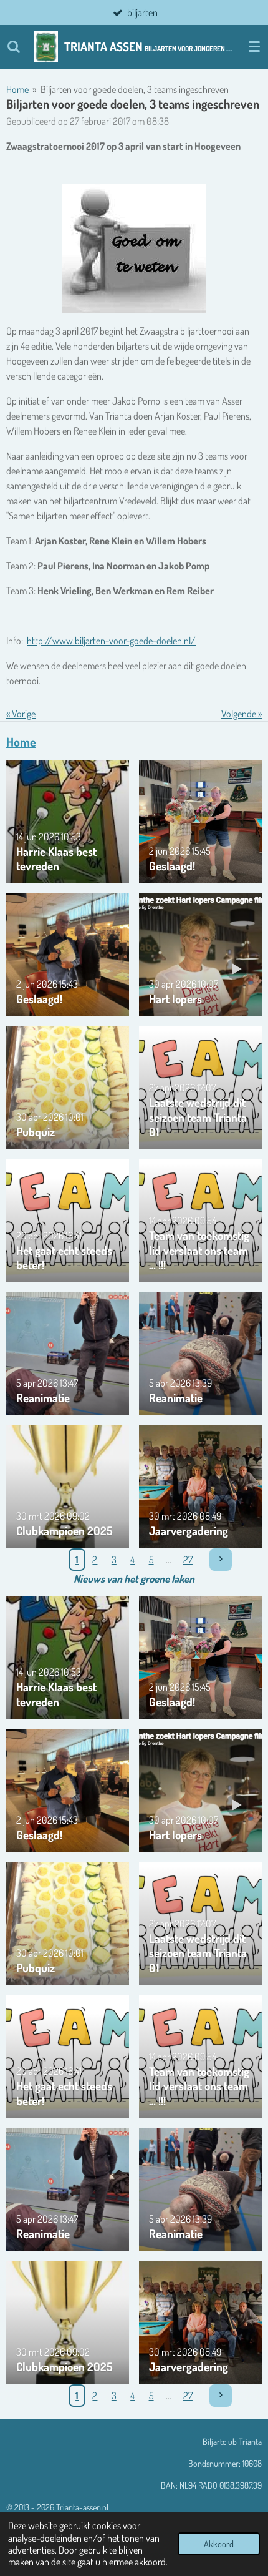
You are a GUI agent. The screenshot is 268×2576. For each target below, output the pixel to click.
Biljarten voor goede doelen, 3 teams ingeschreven (135, 89)
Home (17, 89)
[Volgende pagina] (221, 1560)
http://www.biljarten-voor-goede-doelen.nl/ (111, 641)
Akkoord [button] (219, 2544)
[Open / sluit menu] (254, 47)
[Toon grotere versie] (134, 248)
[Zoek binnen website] (14, 47)
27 (188, 1560)
